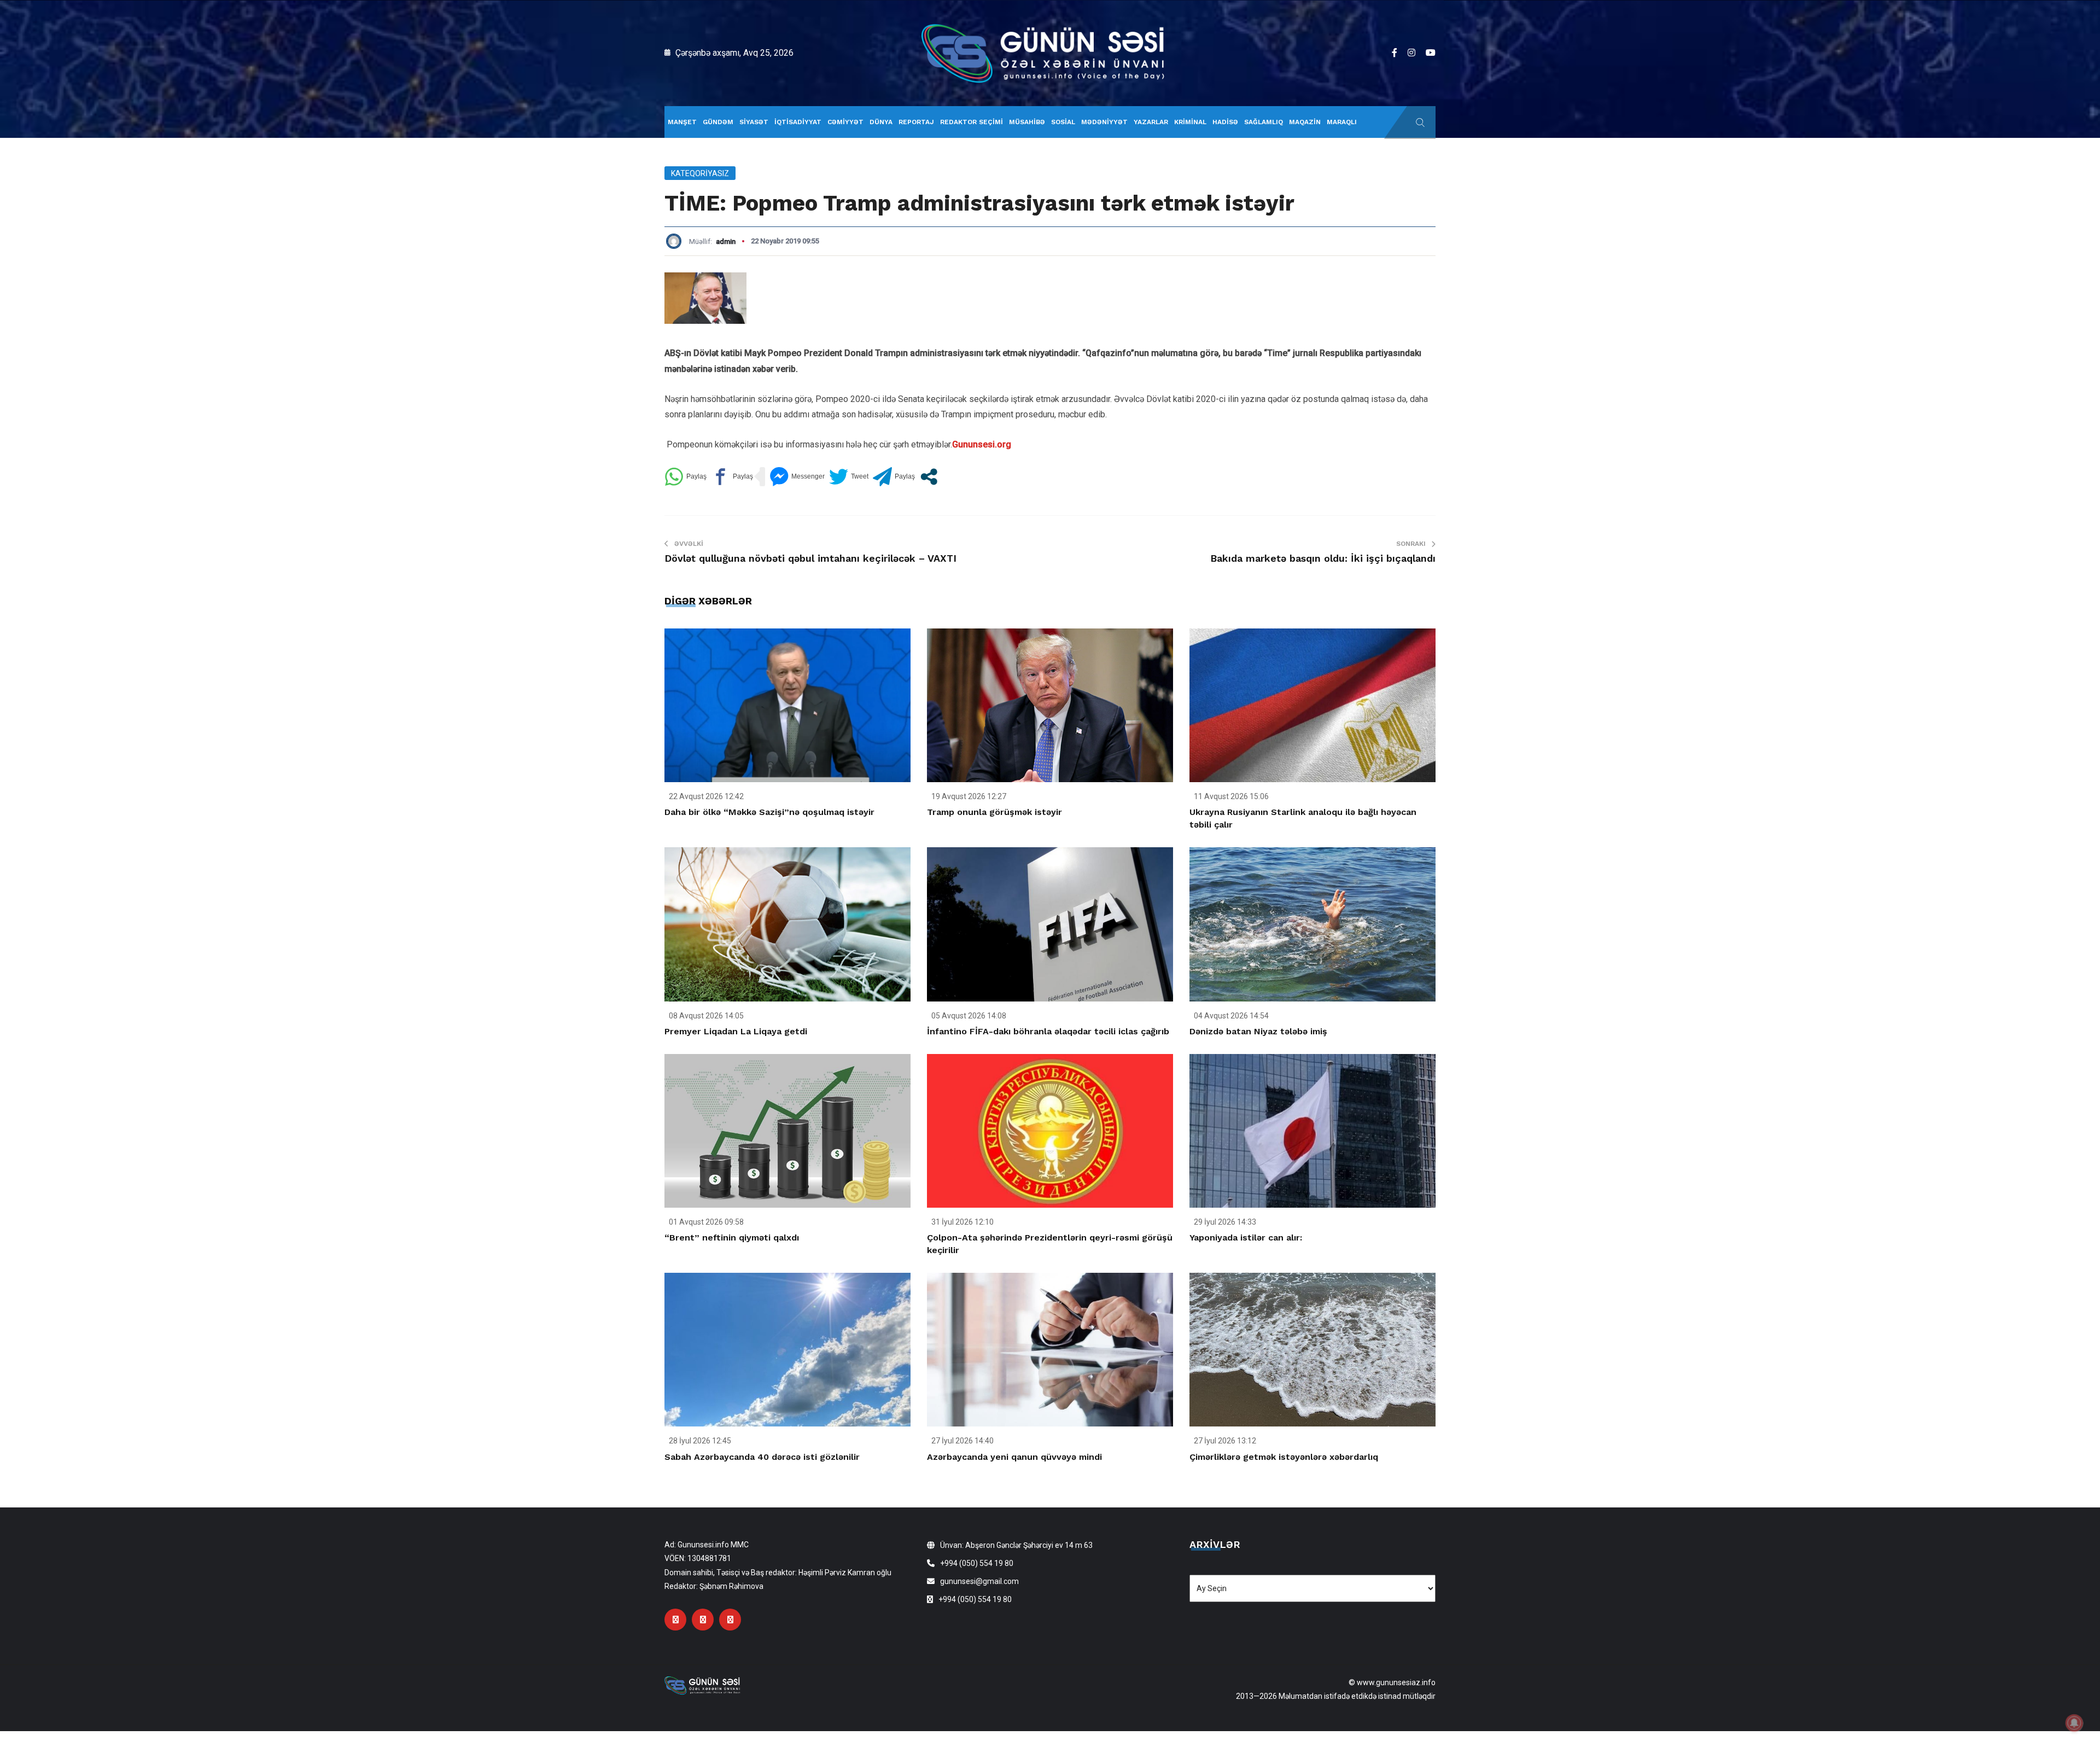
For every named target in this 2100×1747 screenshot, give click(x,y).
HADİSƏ (1225, 122)
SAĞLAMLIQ (1264, 122)
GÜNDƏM (718, 122)
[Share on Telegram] (894, 477)
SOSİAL (1063, 122)
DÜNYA (881, 122)
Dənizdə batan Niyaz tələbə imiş (1258, 1031)
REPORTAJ (916, 122)
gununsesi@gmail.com (979, 1581)
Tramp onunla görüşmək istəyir (994, 812)
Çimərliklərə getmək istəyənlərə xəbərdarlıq (1284, 1457)
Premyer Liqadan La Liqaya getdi (736, 1031)
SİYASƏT (754, 122)
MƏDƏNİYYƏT (1104, 122)
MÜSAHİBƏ (1027, 122)
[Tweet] (849, 477)
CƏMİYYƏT (845, 122)
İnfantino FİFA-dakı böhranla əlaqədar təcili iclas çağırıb (1048, 1031)
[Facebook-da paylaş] (732, 477)
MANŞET (682, 122)
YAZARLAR (1151, 122)
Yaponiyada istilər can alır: (1246, 1238)
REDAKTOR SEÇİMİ (972, 122)
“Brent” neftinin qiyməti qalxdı (732, 1238)
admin (726, 241)
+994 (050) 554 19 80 (977, 1563)
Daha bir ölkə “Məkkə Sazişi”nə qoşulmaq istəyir (769, 812)
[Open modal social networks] (929, 477)
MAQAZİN (1305, 122)
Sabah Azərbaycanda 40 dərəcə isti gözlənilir (762, 1457)
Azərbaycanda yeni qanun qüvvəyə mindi (1014, 1457)
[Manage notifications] (2074, 1723)
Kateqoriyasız (700, 173)
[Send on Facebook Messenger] (797, 477)
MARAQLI (1342, 122)
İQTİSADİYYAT (798, 122)
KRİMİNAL (1190, 122)
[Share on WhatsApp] (686, 477)
